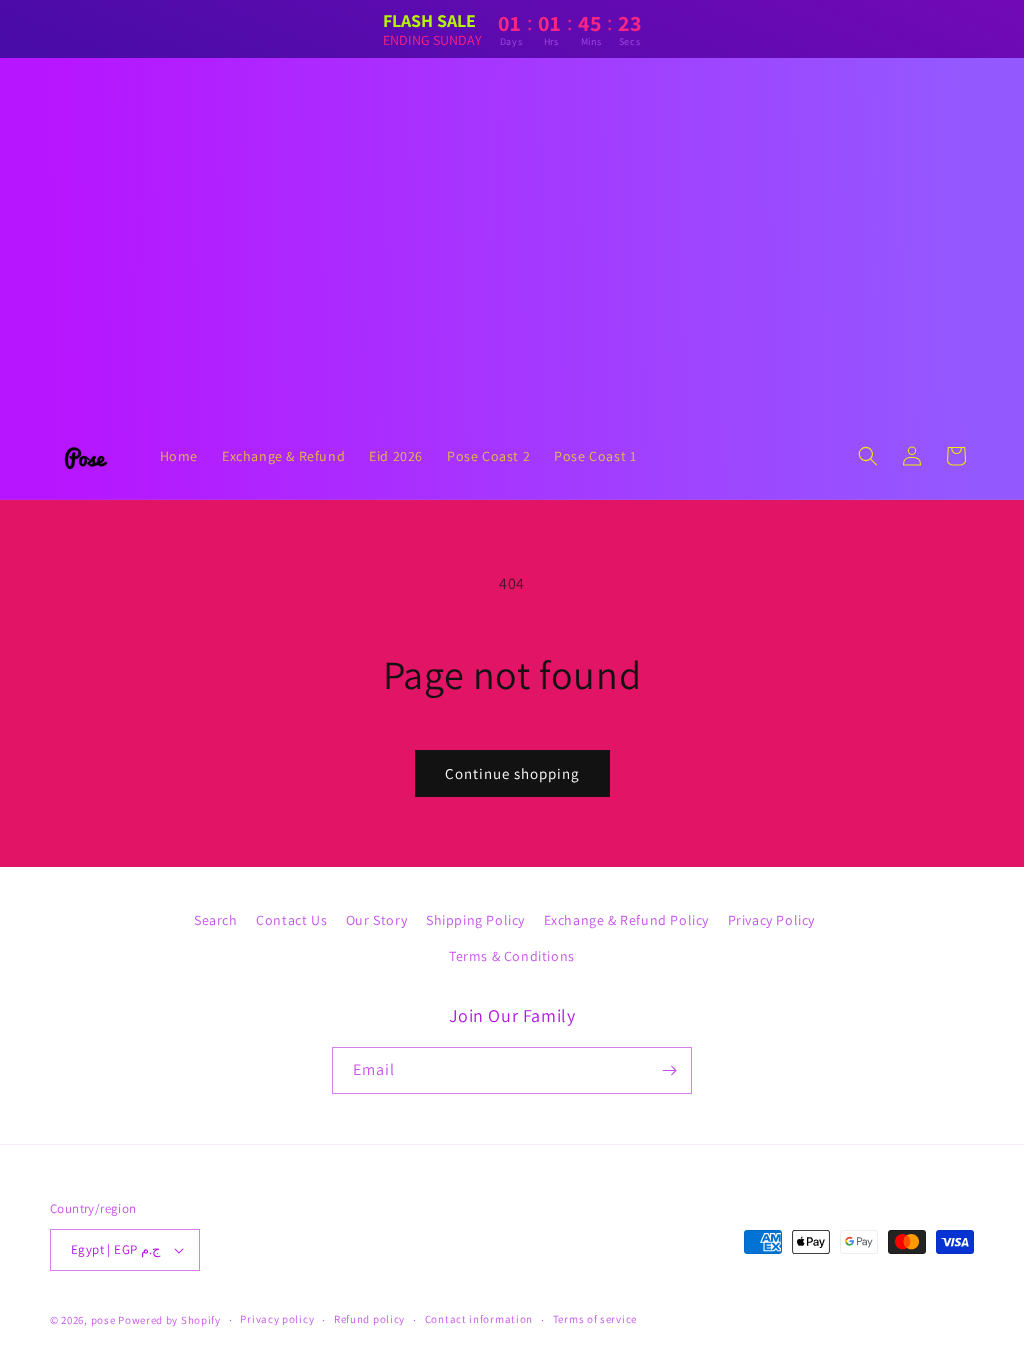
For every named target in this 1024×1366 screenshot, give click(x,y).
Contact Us (291, 920)
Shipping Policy (475, 920)
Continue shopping (512, 773)
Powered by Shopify (169, 1320)
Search (216, 920)
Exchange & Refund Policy (626, 920)
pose (103, 1320)
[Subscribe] (669, 1070)
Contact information (479, 1319)
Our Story (376, 920)
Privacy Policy (771, 920)
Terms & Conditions (512, 956)
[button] (868, 456)
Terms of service (595, 1319)
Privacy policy (277, 1319)
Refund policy (369, 1319)
